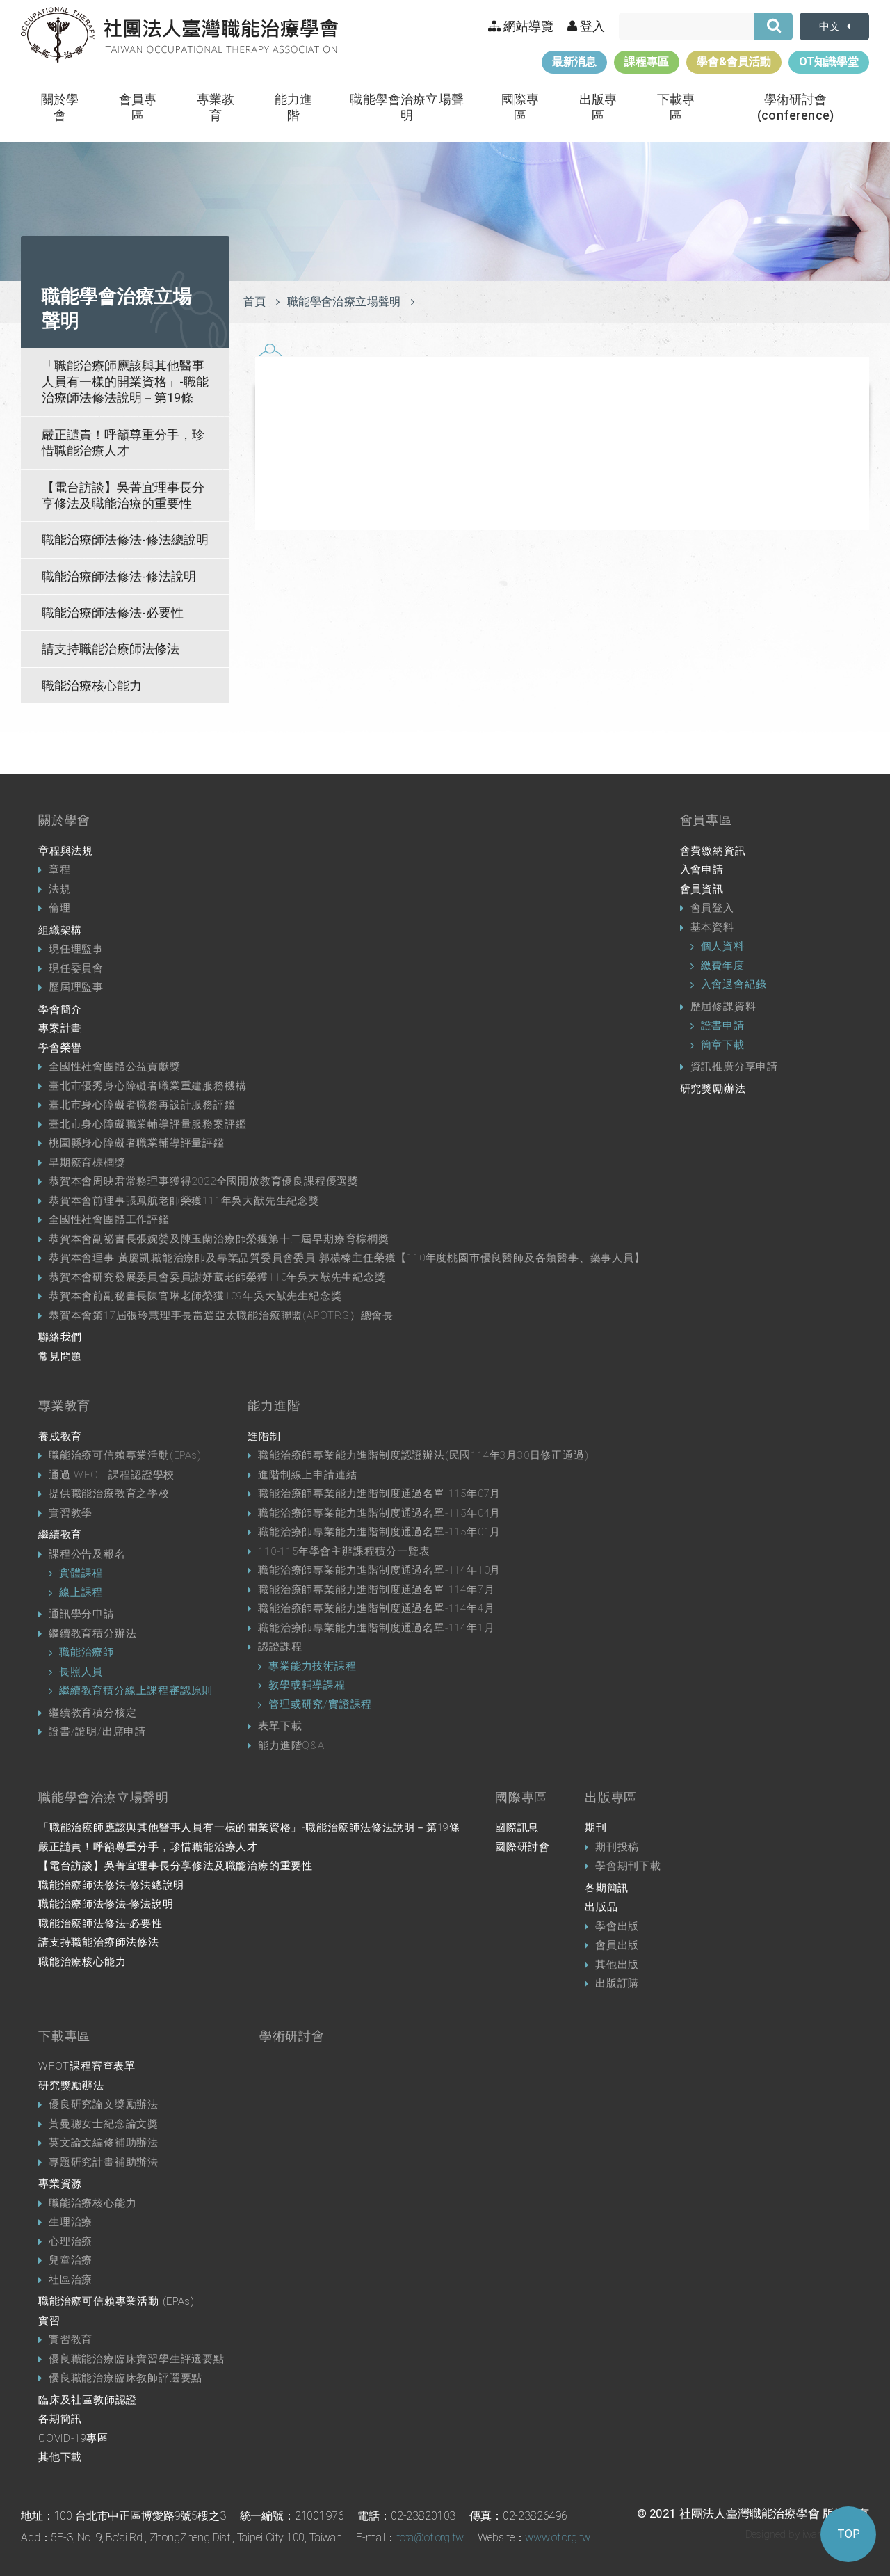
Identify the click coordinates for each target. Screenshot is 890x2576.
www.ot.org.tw (558, 2537)
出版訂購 (617, 1983)
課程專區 (647, 62)
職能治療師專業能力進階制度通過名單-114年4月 (376, 1608)
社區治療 (71, 2280)
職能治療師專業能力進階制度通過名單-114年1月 (376, 1628)
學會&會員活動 (734, 62)
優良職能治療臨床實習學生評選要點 (137, 2359)
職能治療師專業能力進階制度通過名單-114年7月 (376, 1590)
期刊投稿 (617, 1847)
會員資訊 (702, 889)
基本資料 (712, 927)
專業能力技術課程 (312, 1666)
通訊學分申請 (82, 1614)
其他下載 (60, 2457)
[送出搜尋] (774, 26)
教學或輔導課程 (307, 1685)
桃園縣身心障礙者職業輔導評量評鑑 (137, 1143)
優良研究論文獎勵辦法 (104, 2104)
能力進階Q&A (291, 1745)
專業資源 (60, 2184)
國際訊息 (517, 1827)
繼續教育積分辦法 (92, 1633)
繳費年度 (723, 966)
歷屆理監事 (76, 987)
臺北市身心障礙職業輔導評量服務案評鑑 (147, 1124)
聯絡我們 (60, 1337)
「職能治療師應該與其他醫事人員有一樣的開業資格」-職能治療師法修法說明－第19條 (125, 382)
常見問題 (60, 1357)
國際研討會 (523, 1847)
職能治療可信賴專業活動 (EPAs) (116, 2301)
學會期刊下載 (628, 1866)
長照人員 (81, 1672)
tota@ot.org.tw (430, 2537)
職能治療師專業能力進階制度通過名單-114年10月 (379, 1570)
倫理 (60, 908)
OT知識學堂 (829, 62)
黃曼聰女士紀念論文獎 (104, 2124)
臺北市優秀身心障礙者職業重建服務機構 (147, 1086)
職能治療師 (87, 1652)
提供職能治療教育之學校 (109, 1494)
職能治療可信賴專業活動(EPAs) (125, 1455)
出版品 (601, 1907)
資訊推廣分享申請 (734, 1066)
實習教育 (71, 2339)
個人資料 (723, 946)
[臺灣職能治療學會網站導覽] (179, 35)
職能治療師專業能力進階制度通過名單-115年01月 (379, 1532)
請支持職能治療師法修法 (111, 649)
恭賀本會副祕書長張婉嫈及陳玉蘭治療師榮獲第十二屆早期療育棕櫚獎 (219, 1239)
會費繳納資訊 (713, 851)
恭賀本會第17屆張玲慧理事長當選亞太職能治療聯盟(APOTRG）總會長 (221, 1315)
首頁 (255, 302)
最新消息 (574, 62)
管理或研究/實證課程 (320, 1704)
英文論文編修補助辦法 (104, 2143)
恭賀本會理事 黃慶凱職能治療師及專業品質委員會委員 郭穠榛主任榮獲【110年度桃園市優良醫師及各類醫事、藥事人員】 (347, 1258)
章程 (60, 870)
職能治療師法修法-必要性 (113, 613)
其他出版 (617, 1965)
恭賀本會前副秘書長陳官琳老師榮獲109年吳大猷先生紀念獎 (195, 1296)
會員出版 (617, 1945)
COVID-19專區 (73, 2438)
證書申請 (723, 1025)
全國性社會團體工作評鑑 (109, 1219)
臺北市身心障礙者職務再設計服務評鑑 (142, 1105)
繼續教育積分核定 (92, 1713)
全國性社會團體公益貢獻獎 (115, 1066)
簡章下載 (723, 1045)
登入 (591, 26)
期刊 (596, 1827)
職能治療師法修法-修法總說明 (125, 539)
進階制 (264, 1437)
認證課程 (280, 1647)
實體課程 (81, 1573)
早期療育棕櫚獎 (87, 1162)
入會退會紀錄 (734, 984)
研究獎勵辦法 (713, 1089)
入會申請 (702, 870)
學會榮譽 (60, 1048)
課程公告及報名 (87, 1554)
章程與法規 (66, 851)
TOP (849, 2534)
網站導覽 (527, 26)
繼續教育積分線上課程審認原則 (136, 1690)
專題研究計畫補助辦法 (104, 2162)
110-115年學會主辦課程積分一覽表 (344, 1551)
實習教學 (71, 1513)
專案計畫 (60, 1028)
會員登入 (712, 908)
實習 (49, 2321)
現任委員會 (76, 968)
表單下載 (280, 1726)
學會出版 (617, 1926)
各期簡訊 (607, 1888)
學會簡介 (60, 1009)
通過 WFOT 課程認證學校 (112, 1475)
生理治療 (71, 2222)
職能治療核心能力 (92, 686)
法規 (60, 889)
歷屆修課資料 (723, 1007)
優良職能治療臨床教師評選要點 (126, 2378)
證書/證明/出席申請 (97, 1731)
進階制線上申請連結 (307, 1475)
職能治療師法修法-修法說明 (119, 576)
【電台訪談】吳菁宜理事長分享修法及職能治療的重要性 (123, 495)
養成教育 (60, 1437)
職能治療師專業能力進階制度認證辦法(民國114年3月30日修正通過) (423, 1455)
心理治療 (71, 2241)
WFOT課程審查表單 (87, 2066)
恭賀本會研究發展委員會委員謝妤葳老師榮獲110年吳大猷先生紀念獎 (217, 1277)
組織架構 (60, 930)
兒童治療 (71, 2260)
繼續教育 (60, 1535)
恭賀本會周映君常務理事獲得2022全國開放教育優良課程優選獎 (204, 1181)
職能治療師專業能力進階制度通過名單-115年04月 (379, 1513)
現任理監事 (76, 949)
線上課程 (81, 1592)
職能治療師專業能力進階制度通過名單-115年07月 (379, 1494)
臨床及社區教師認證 (88, 2400)
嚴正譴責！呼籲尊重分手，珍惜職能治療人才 (123, 442)
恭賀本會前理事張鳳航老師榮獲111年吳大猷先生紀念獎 (184, 1201)
